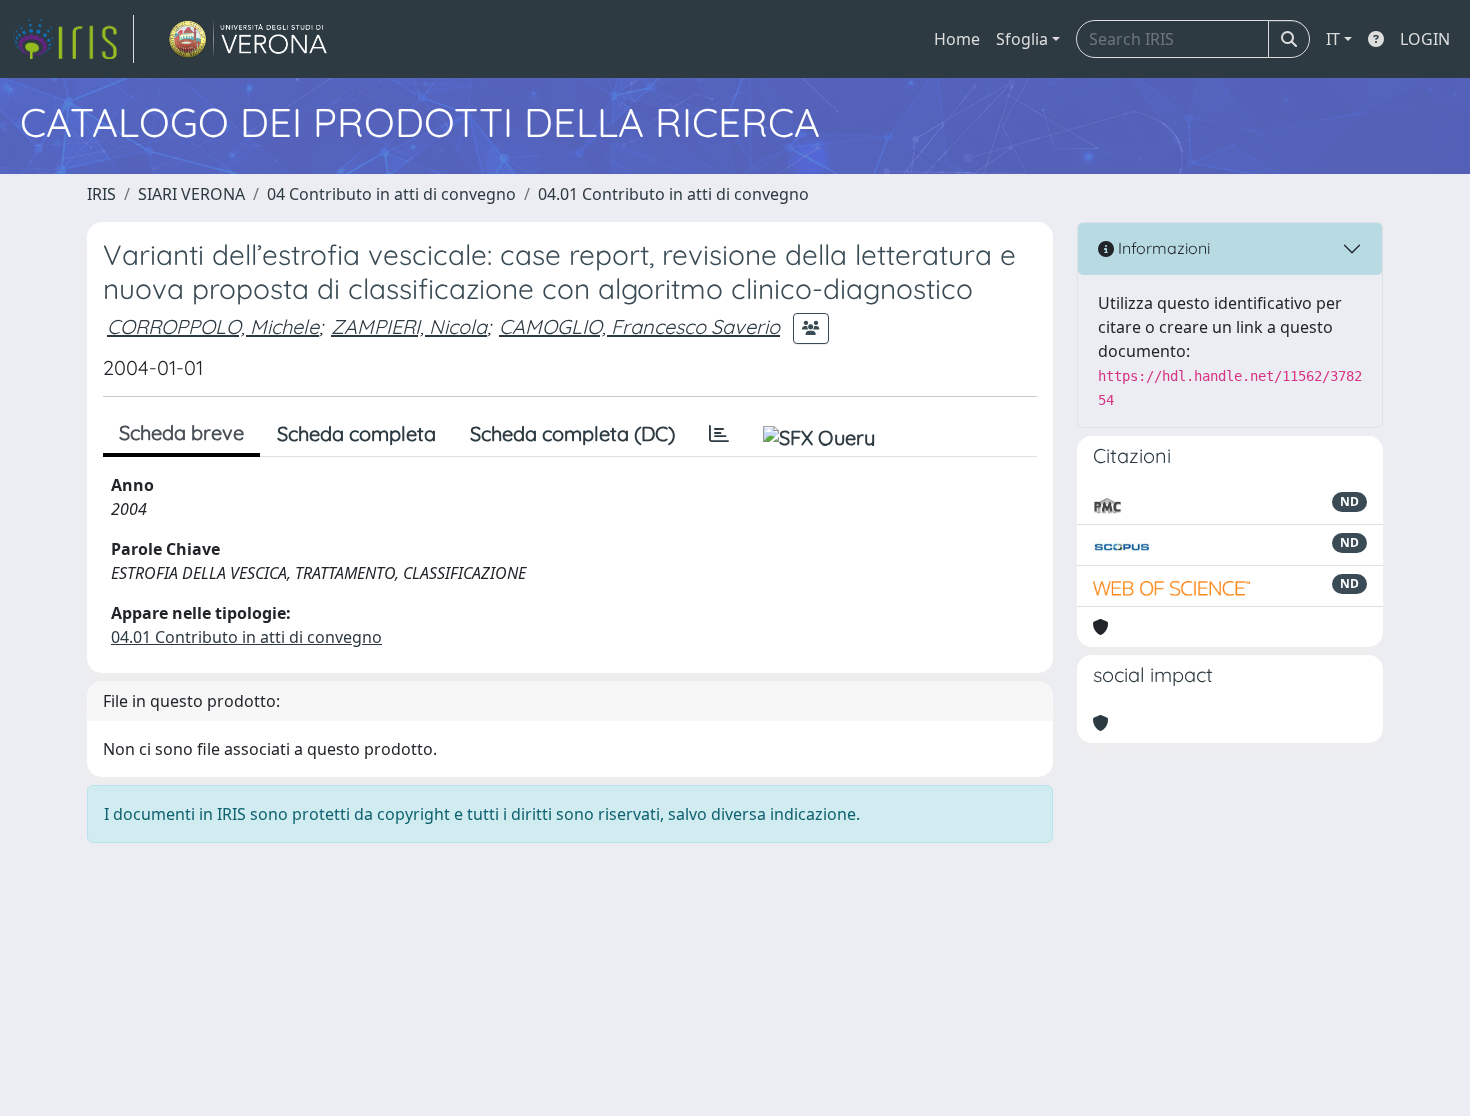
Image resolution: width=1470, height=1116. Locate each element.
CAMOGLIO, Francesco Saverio (639, 326)
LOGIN (1425, 39)
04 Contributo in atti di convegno (391, 194)
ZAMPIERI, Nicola (409, 326)
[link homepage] (73, 39)
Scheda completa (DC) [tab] (572, 433)
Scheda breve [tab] (181, 432)
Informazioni (1162, 248)
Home (957, 39)
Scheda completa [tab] (356, 433)
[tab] (719, 434)
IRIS (101, 194)
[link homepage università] (248, 39)
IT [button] (1333, 39)
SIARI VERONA (191, 194)
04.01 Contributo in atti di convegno (673, 194)
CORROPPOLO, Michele (213, 326)
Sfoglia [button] (1022, 39)
